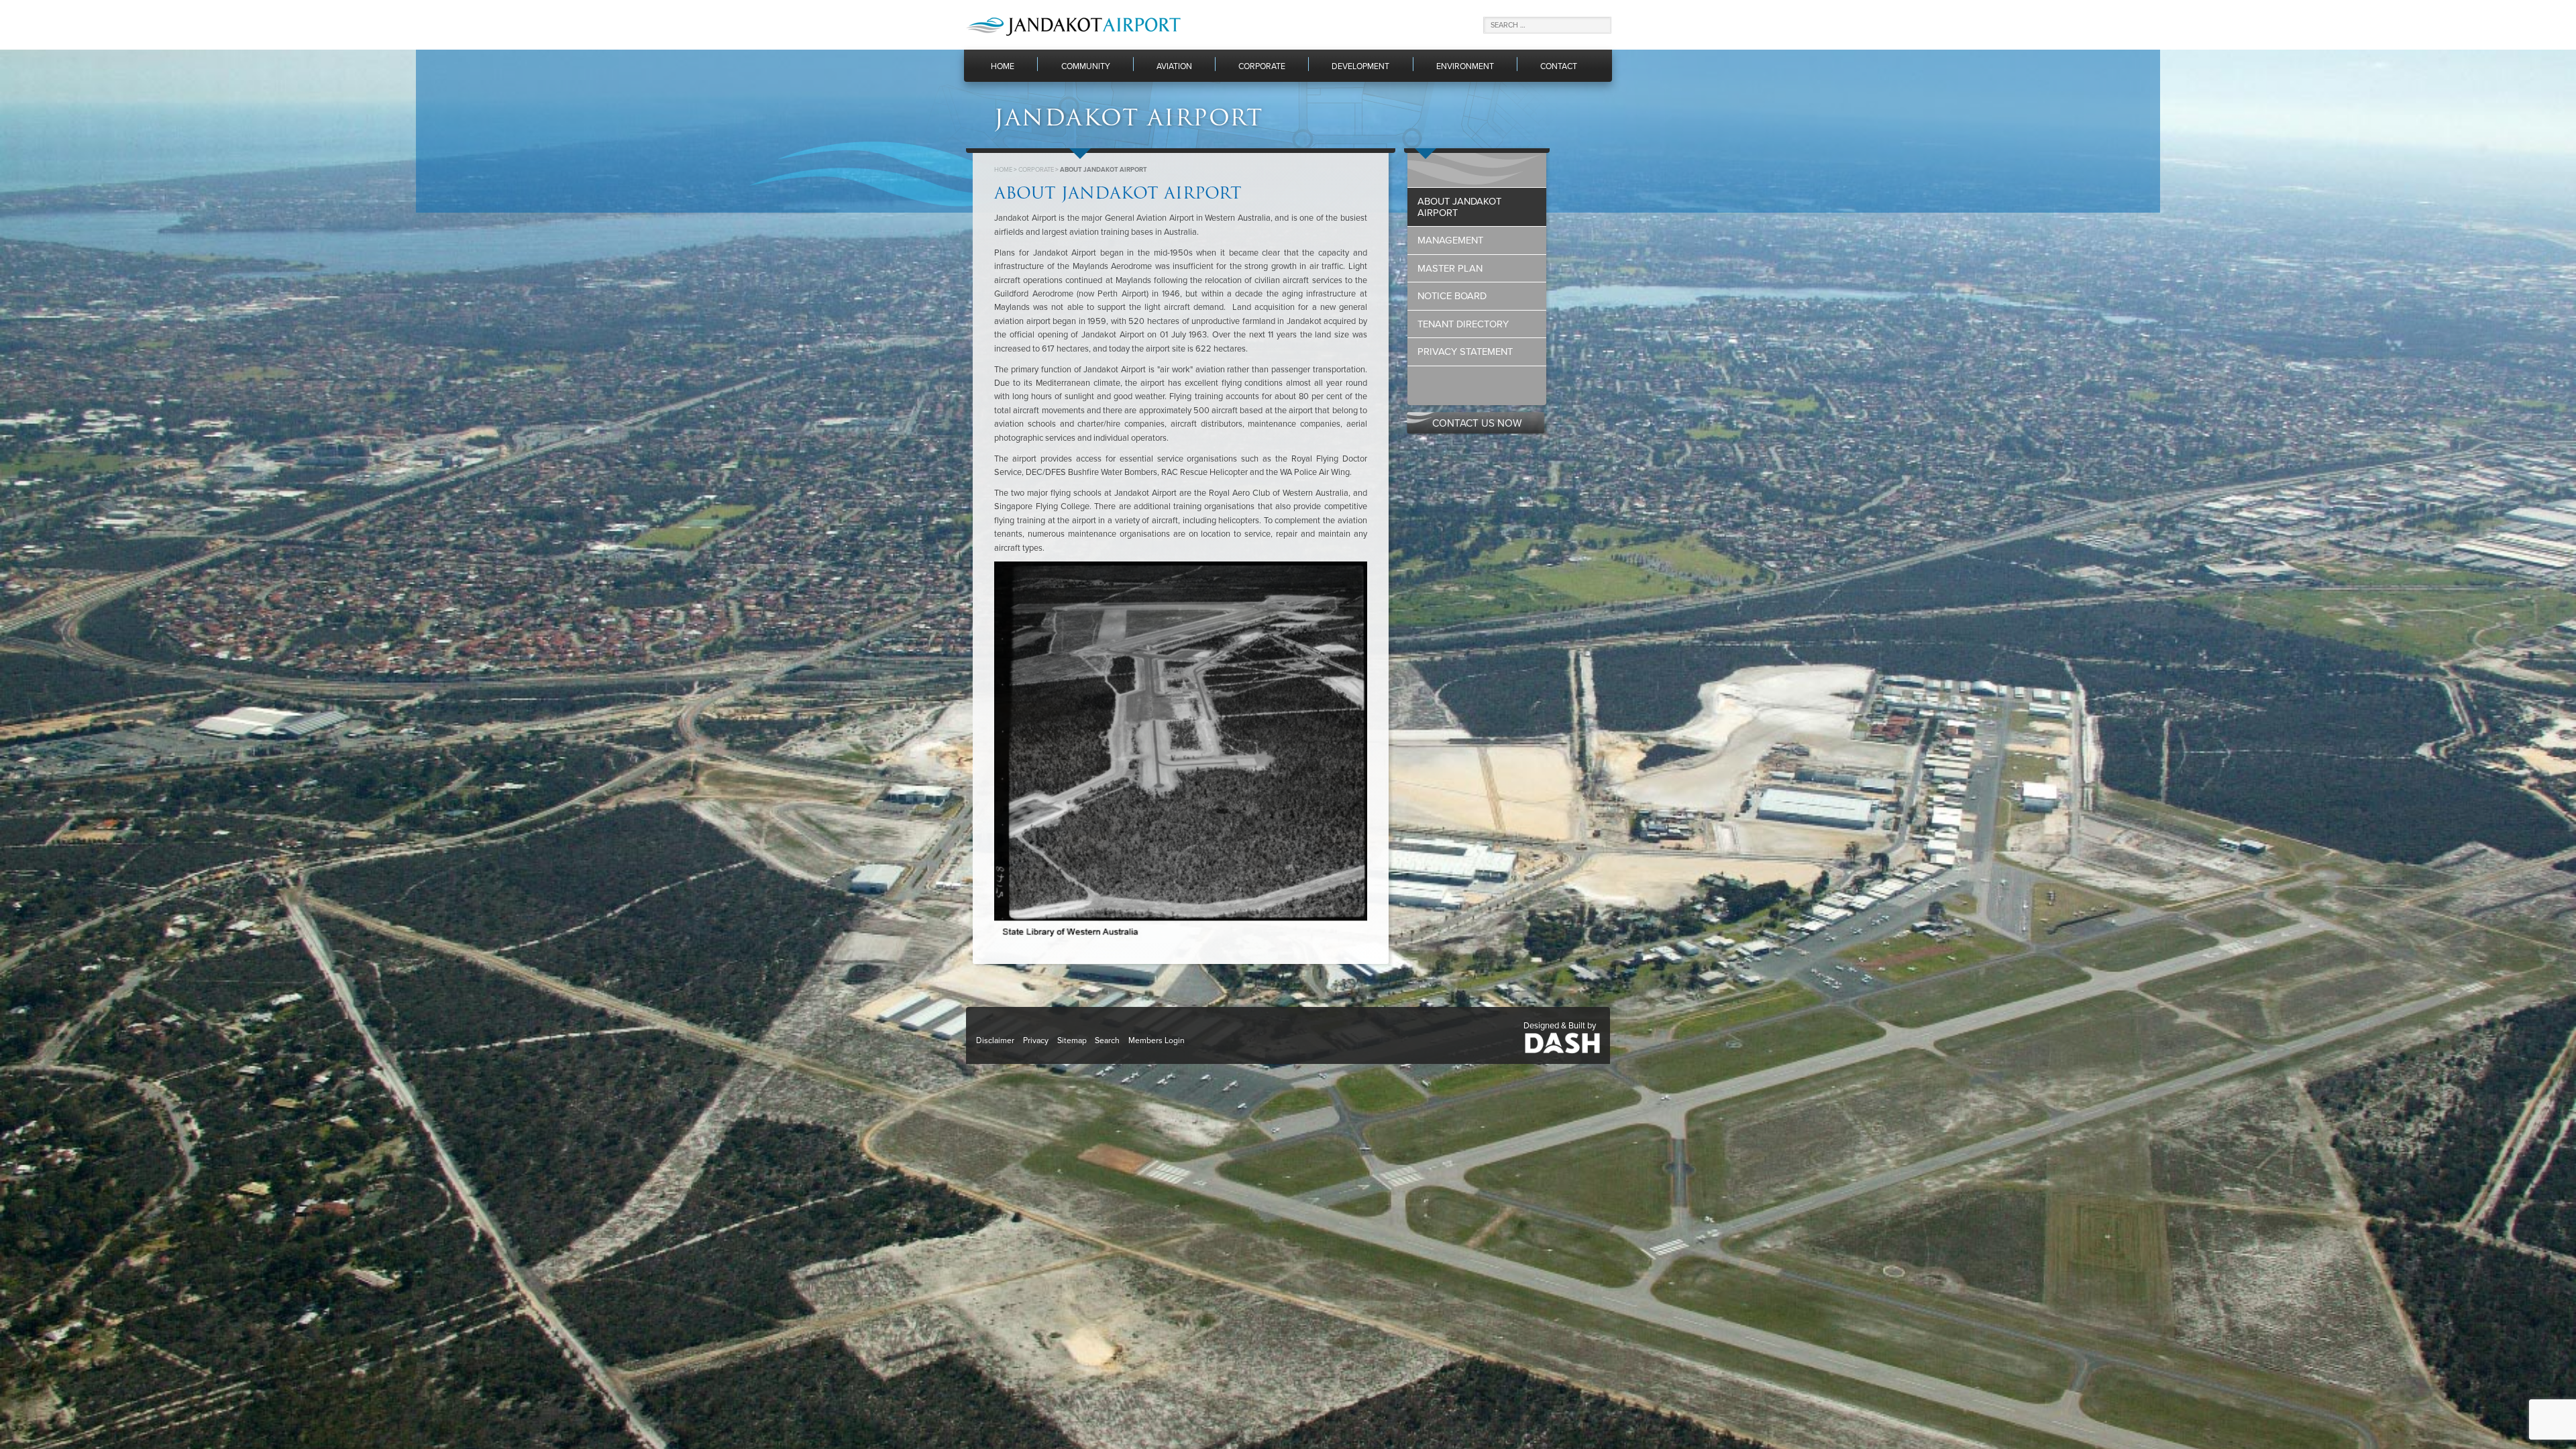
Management (1450, 240)
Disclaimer (995, 1040)
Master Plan (1450, 269)
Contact (1559, 67)
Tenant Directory (1463, 324)
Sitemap (1072, 1040)
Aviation (1174, 67)
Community (1086, 67)
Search (1107, 1040)
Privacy (1036, 1040)
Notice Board (1452, 296)
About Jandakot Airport (1459, 207)
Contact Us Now (1477, 423)
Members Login (1157, 1040)
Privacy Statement (1465, 352)
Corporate (1262, 67)
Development (1360, 67)
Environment (1465, 67)
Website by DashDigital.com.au (1562, 1042)
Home (1003, 67)
